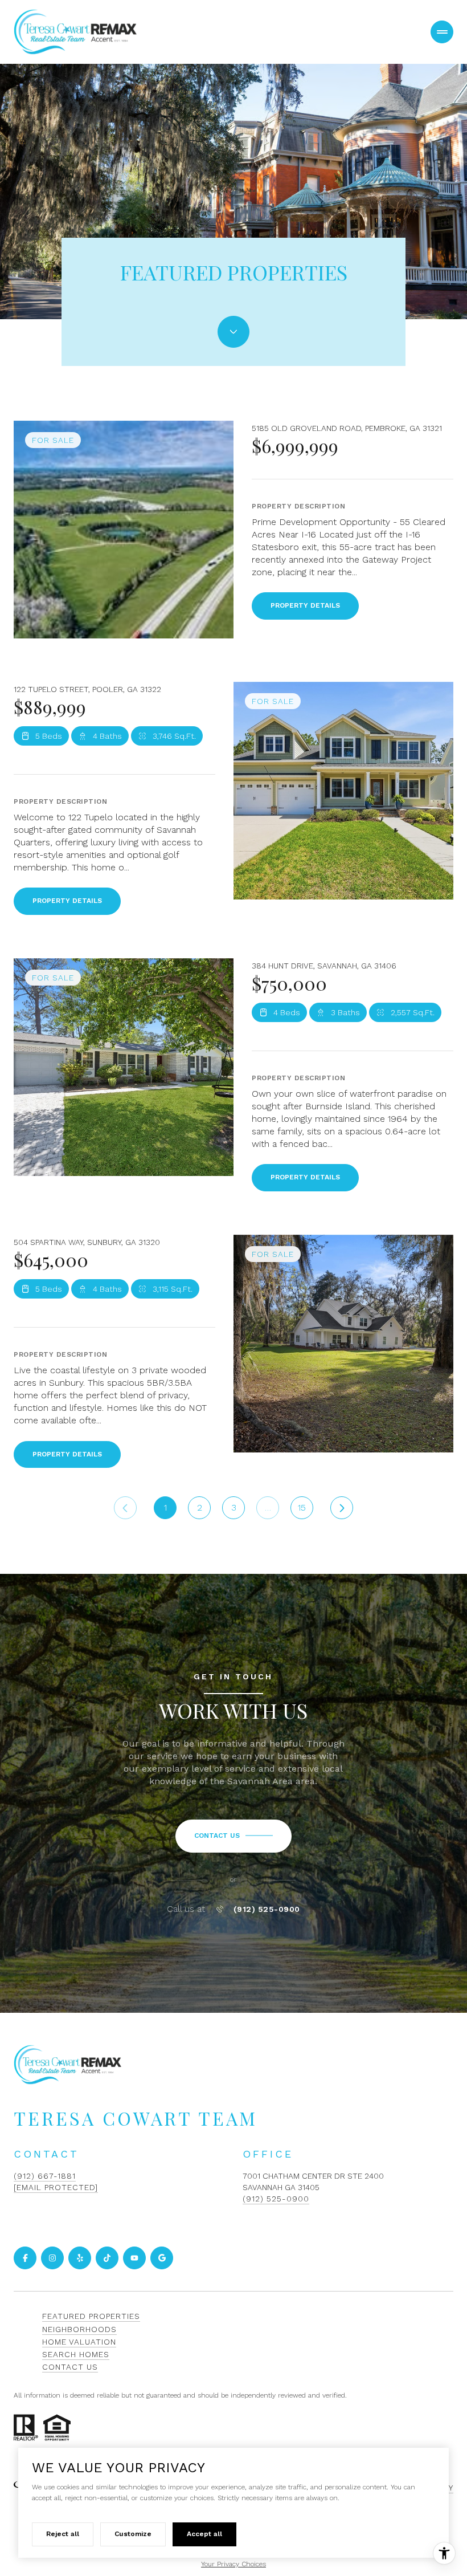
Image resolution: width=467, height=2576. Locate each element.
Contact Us (70, 2367)
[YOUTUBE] (134, 2258)
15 (302, 1507)
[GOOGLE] (162, 2258)
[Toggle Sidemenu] (442, 32)
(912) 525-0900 (267, 1909)
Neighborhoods (79, 2329)
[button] (233, 1836)
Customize (133, 2534)
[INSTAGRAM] (52, 2258)
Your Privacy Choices (233, 2564)
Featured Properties (91, 2316)
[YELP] (80, 2258)
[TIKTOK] (107, 2258)
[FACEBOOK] (25, 2258)
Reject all (63, 2534)
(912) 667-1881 (45, 2176)
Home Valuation (79, 2342)
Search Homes (76, 2354)
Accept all (204, 2534)
